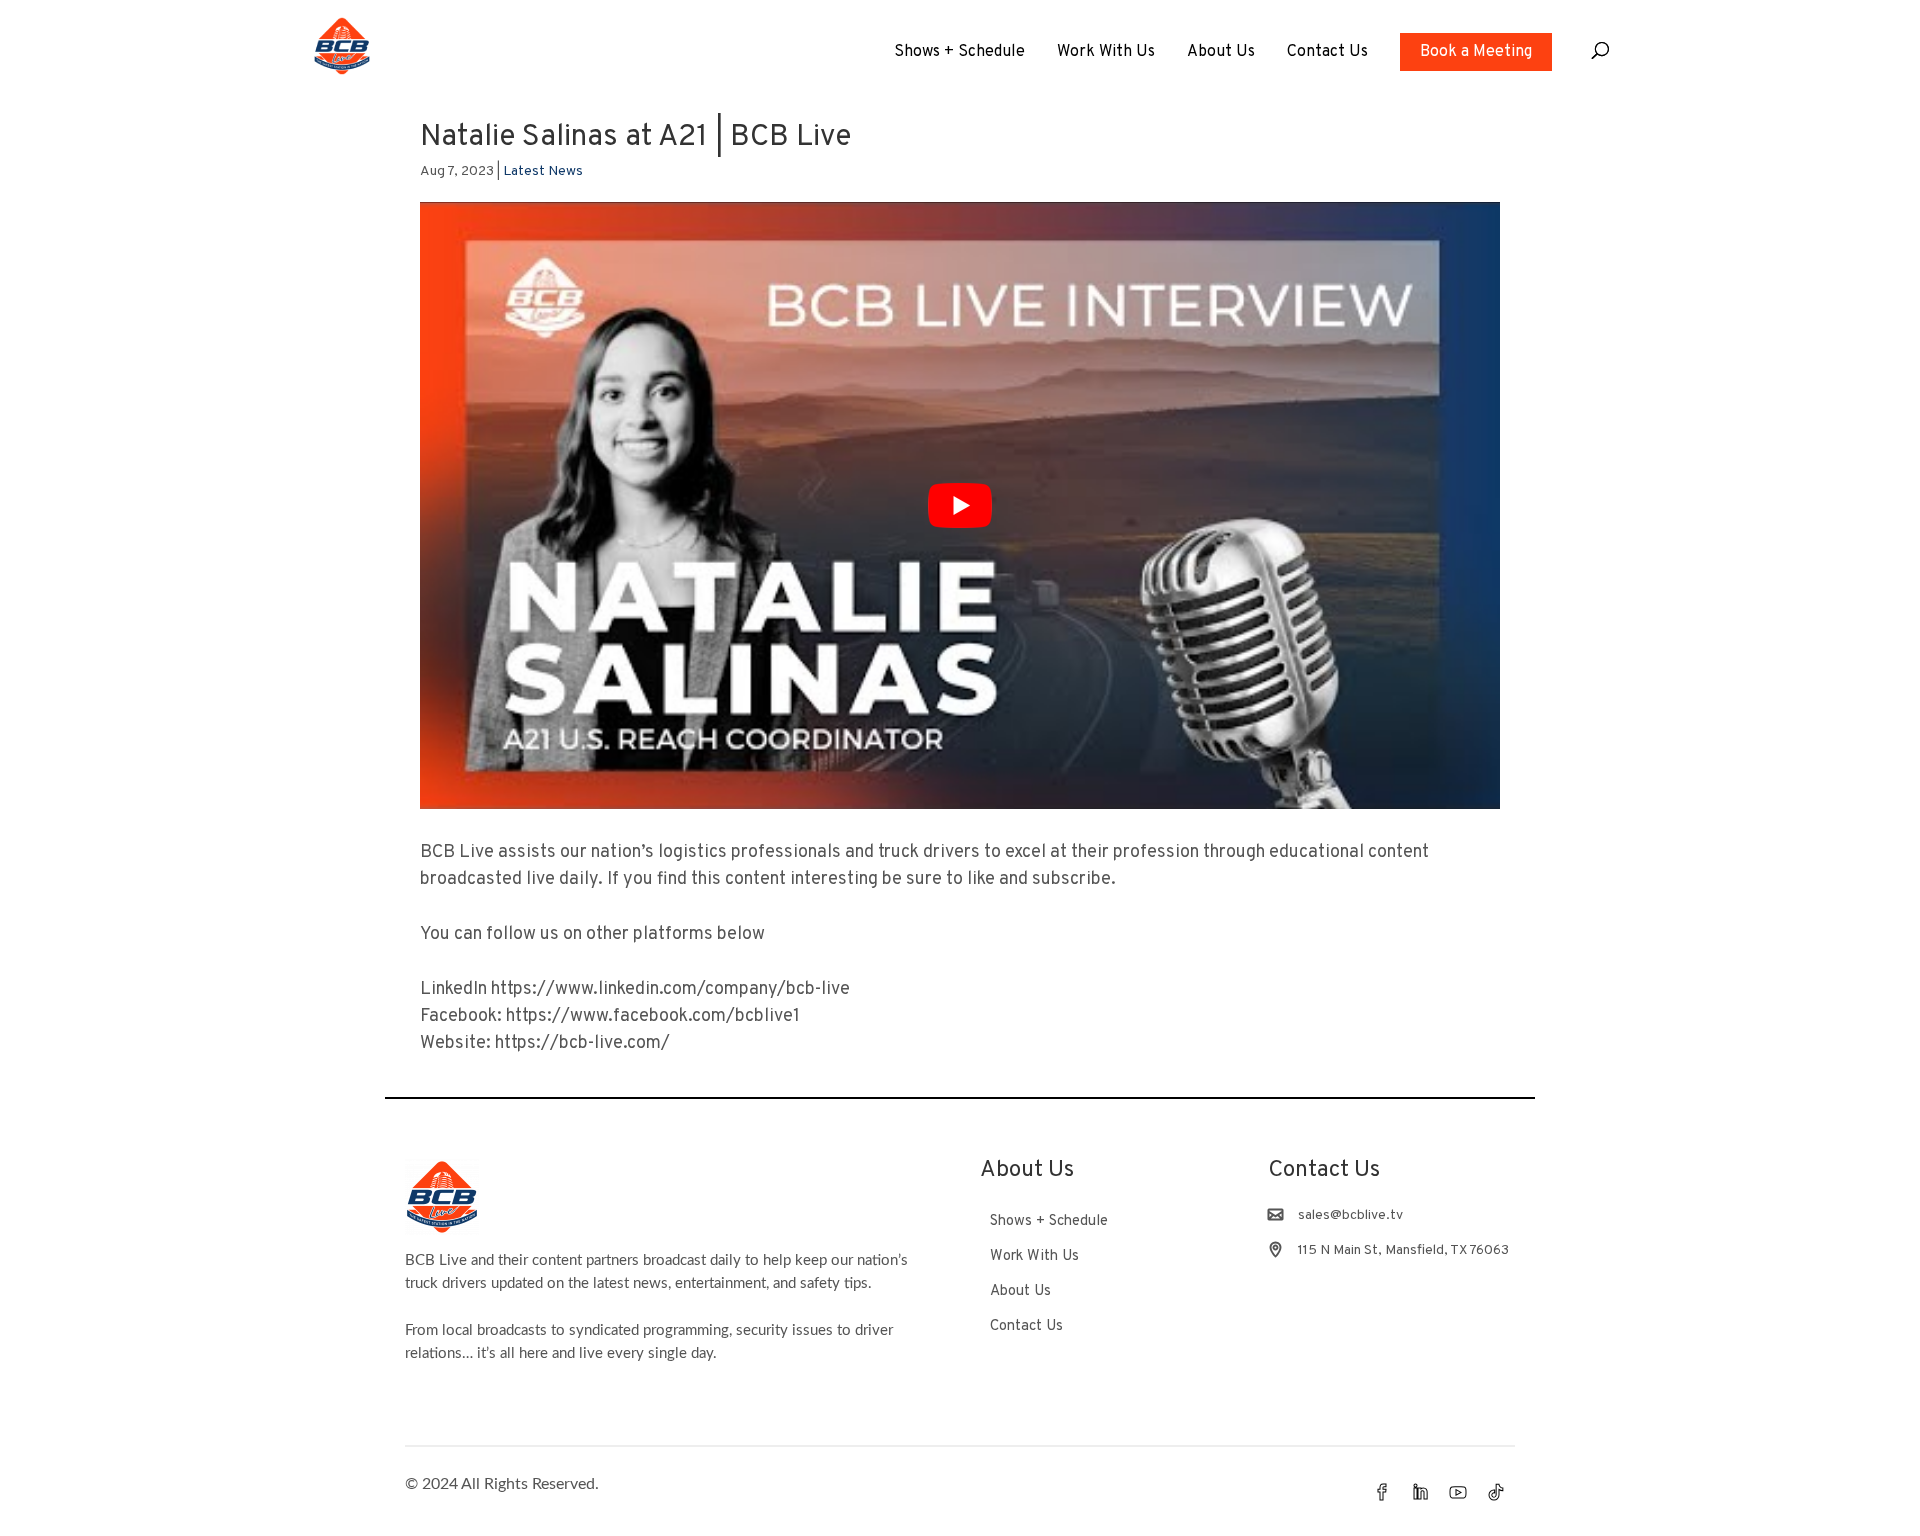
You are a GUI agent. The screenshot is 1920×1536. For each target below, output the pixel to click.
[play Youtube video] (960, 505)
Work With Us (1106, 53)
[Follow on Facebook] (1382, 1492)
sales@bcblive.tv (1350, 1215)
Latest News (543, 171)
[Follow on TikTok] (1496, 1492)
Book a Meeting (1476, 52)
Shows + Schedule (959, 53)
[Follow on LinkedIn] (1420, 1492)
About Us (1221, 53)
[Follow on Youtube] (1458, 1492)
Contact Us (1327, 53)
